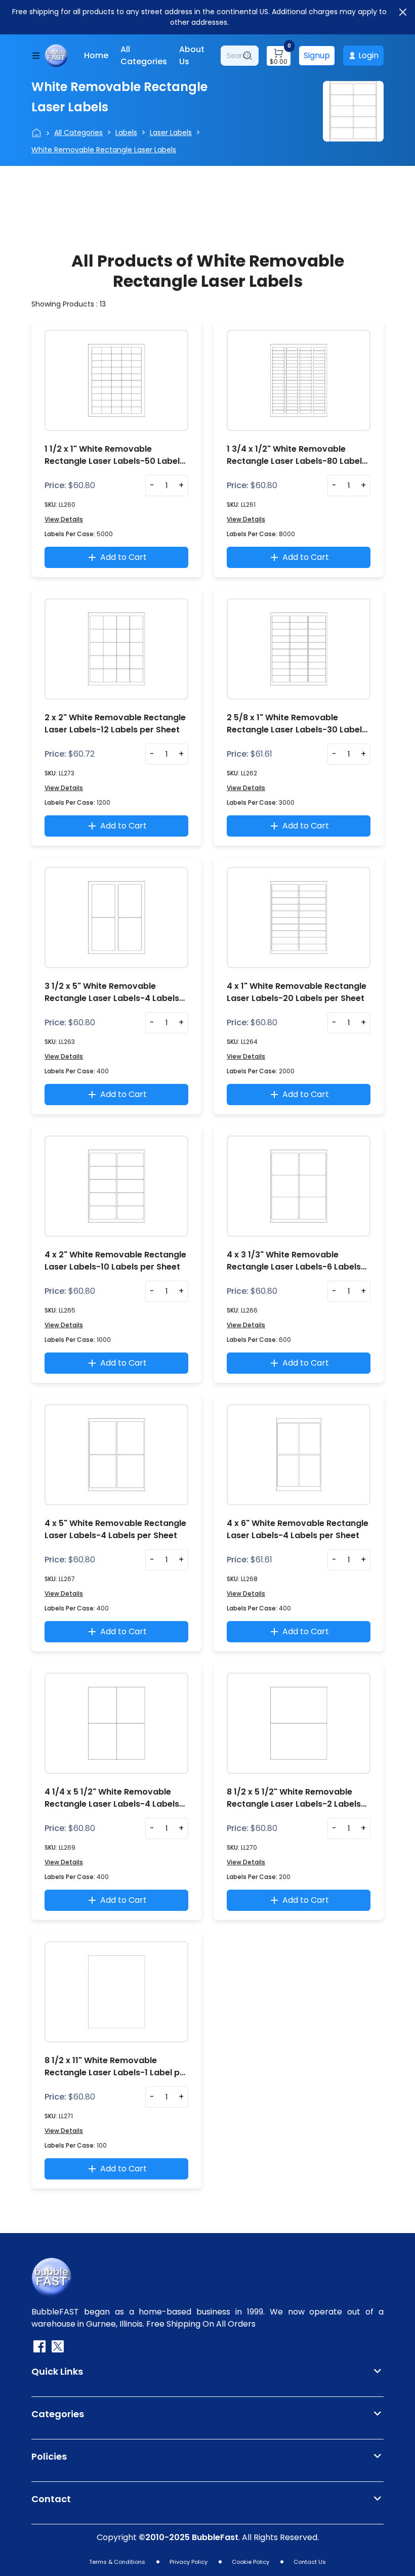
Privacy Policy (189, 2562)
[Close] (403, 12)
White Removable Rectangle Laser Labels (104, 150)
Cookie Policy (251, 2562)
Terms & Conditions (117, 2562)
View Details (64, 519)
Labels (126, 133)
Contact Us (310, 2562)
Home (96, 55)
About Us (192, 55)
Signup (317, 55)
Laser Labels (171, 133)
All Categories (144, 55)
